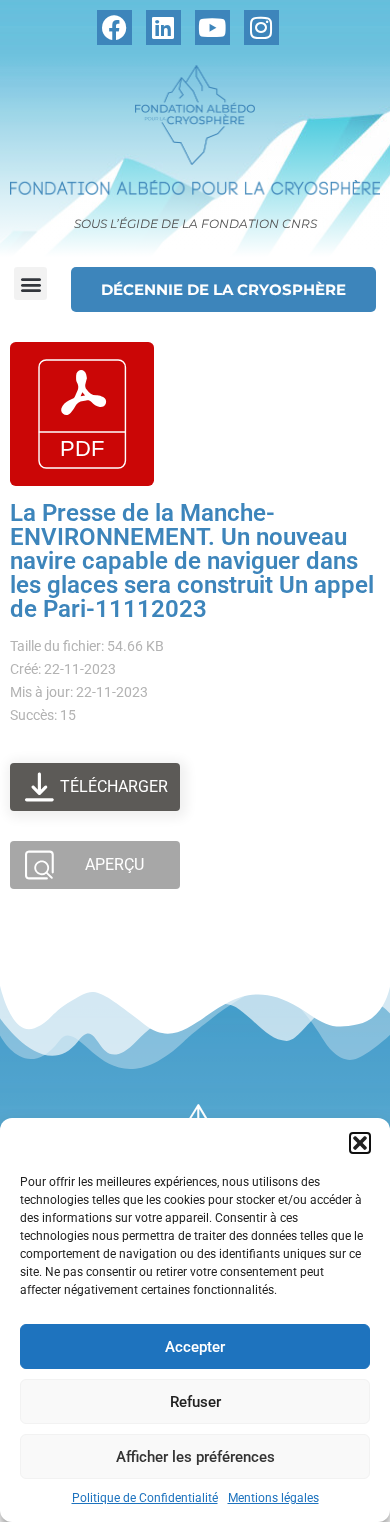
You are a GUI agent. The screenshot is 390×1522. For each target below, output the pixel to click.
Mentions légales (273, 1498)
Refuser (195, 1402)
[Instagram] (261, 27)
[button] (360, 1143)
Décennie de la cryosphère (223, 289)
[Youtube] (212, 27)
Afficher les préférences (195, 1457)
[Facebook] (114, 27)
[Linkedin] (163, 27)
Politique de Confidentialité (145, 1498)
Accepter (195, 1347)
